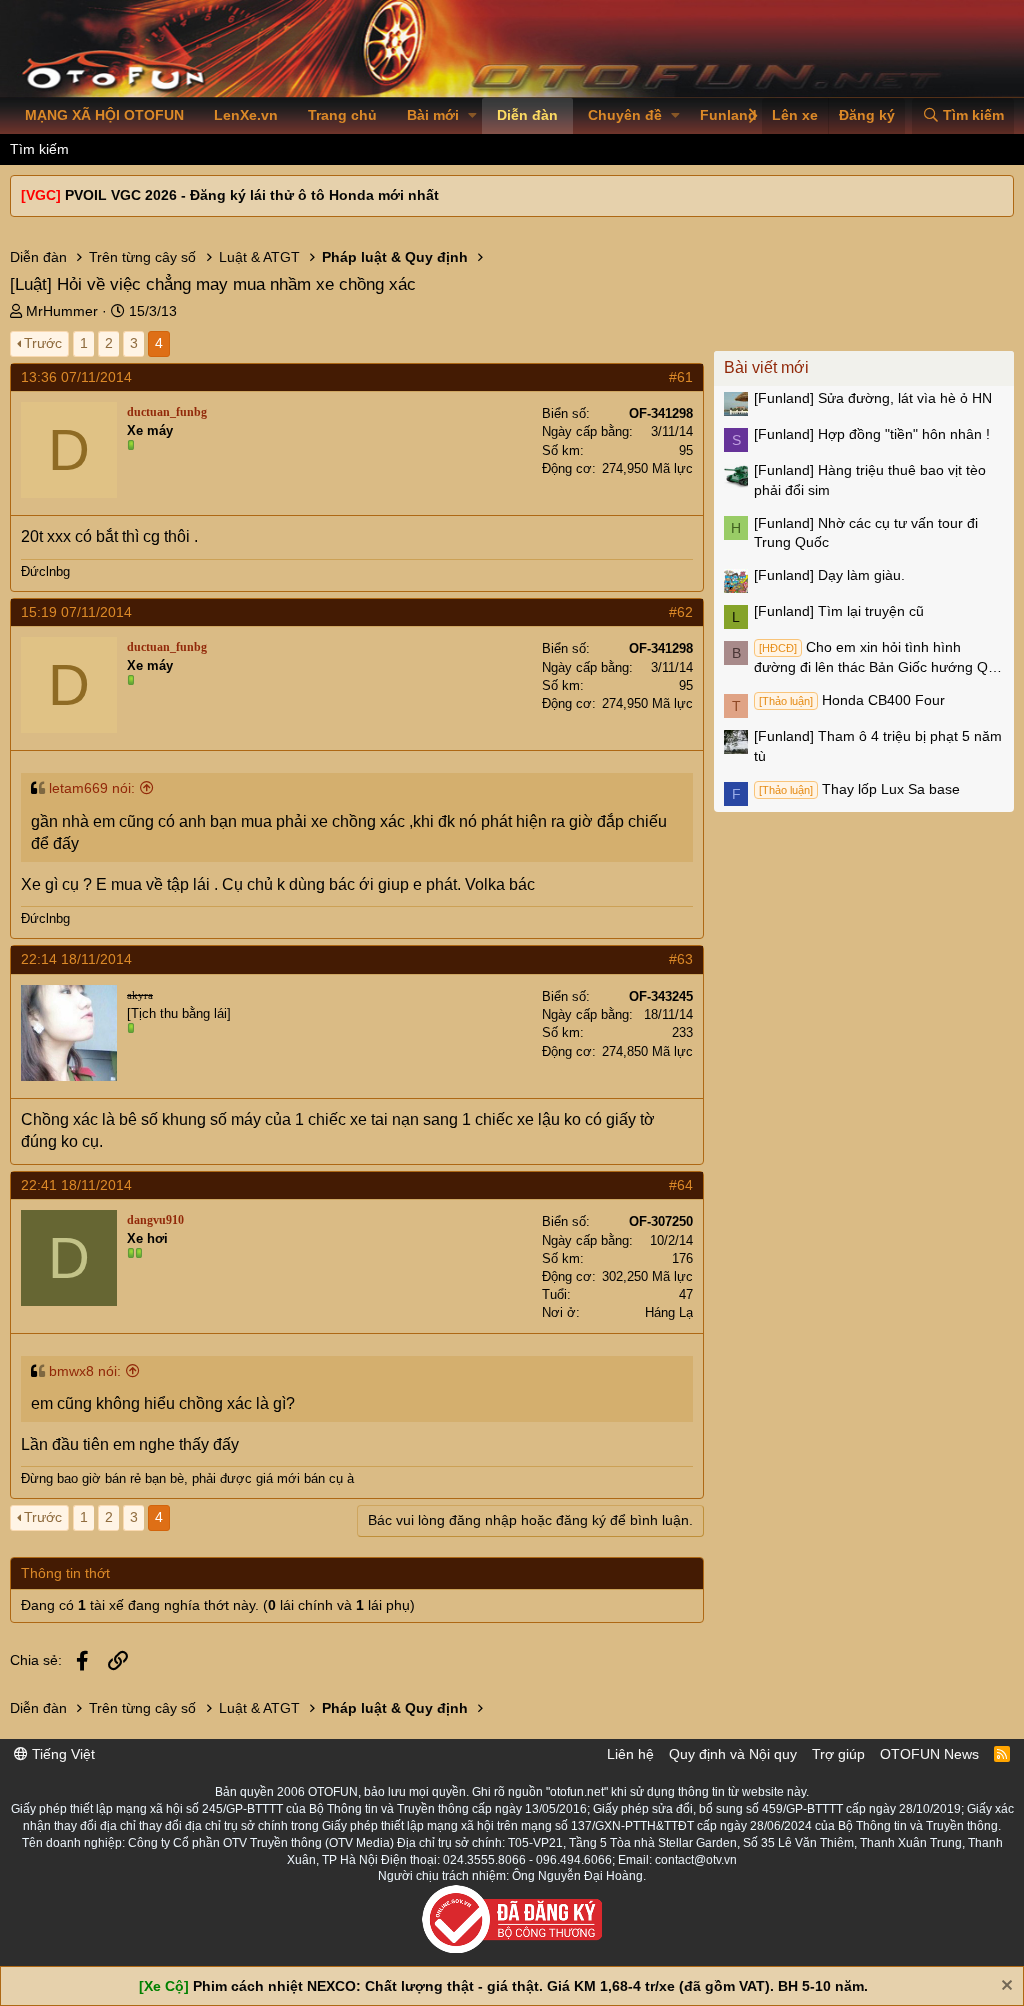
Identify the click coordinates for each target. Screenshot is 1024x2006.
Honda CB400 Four (852, 700)
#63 (681, 959)
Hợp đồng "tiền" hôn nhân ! (872, 434)
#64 (681, 1185)
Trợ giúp (838, 1754)
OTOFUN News (929, 1754)
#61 (681, 377)
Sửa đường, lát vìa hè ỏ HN (873, 398)
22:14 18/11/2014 (76, 959)
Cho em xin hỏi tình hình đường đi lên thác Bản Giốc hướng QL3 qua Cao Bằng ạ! (879, 658)
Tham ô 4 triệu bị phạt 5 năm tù (878, 746)
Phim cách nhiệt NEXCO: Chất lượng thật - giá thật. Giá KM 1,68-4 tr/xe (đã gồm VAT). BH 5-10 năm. (530, 1986)
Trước (43, 343)
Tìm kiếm (39, 149)
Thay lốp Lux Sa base (859, 789)
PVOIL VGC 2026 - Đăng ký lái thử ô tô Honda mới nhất (252, 195)
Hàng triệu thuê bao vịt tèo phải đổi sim (870, 480)
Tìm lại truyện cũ (839, 611)
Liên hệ (630, 1754)
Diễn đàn (527, 115)
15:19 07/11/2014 (76, 612)
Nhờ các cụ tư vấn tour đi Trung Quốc (866, 533)
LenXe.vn (246, 115)
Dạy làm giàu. (829, 575)
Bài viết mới (766, 367)
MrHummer (62, 311)
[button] (472, 116)
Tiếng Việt (61, 1754)
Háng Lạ (669, 1312)
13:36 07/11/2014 (76, 377)
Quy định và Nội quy (733, 1754)
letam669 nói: (92, 788)
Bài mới (433, 115)
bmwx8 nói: (85, 1371)
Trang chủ (342, 115)
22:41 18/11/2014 (76, 1185)
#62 (681, 612)
